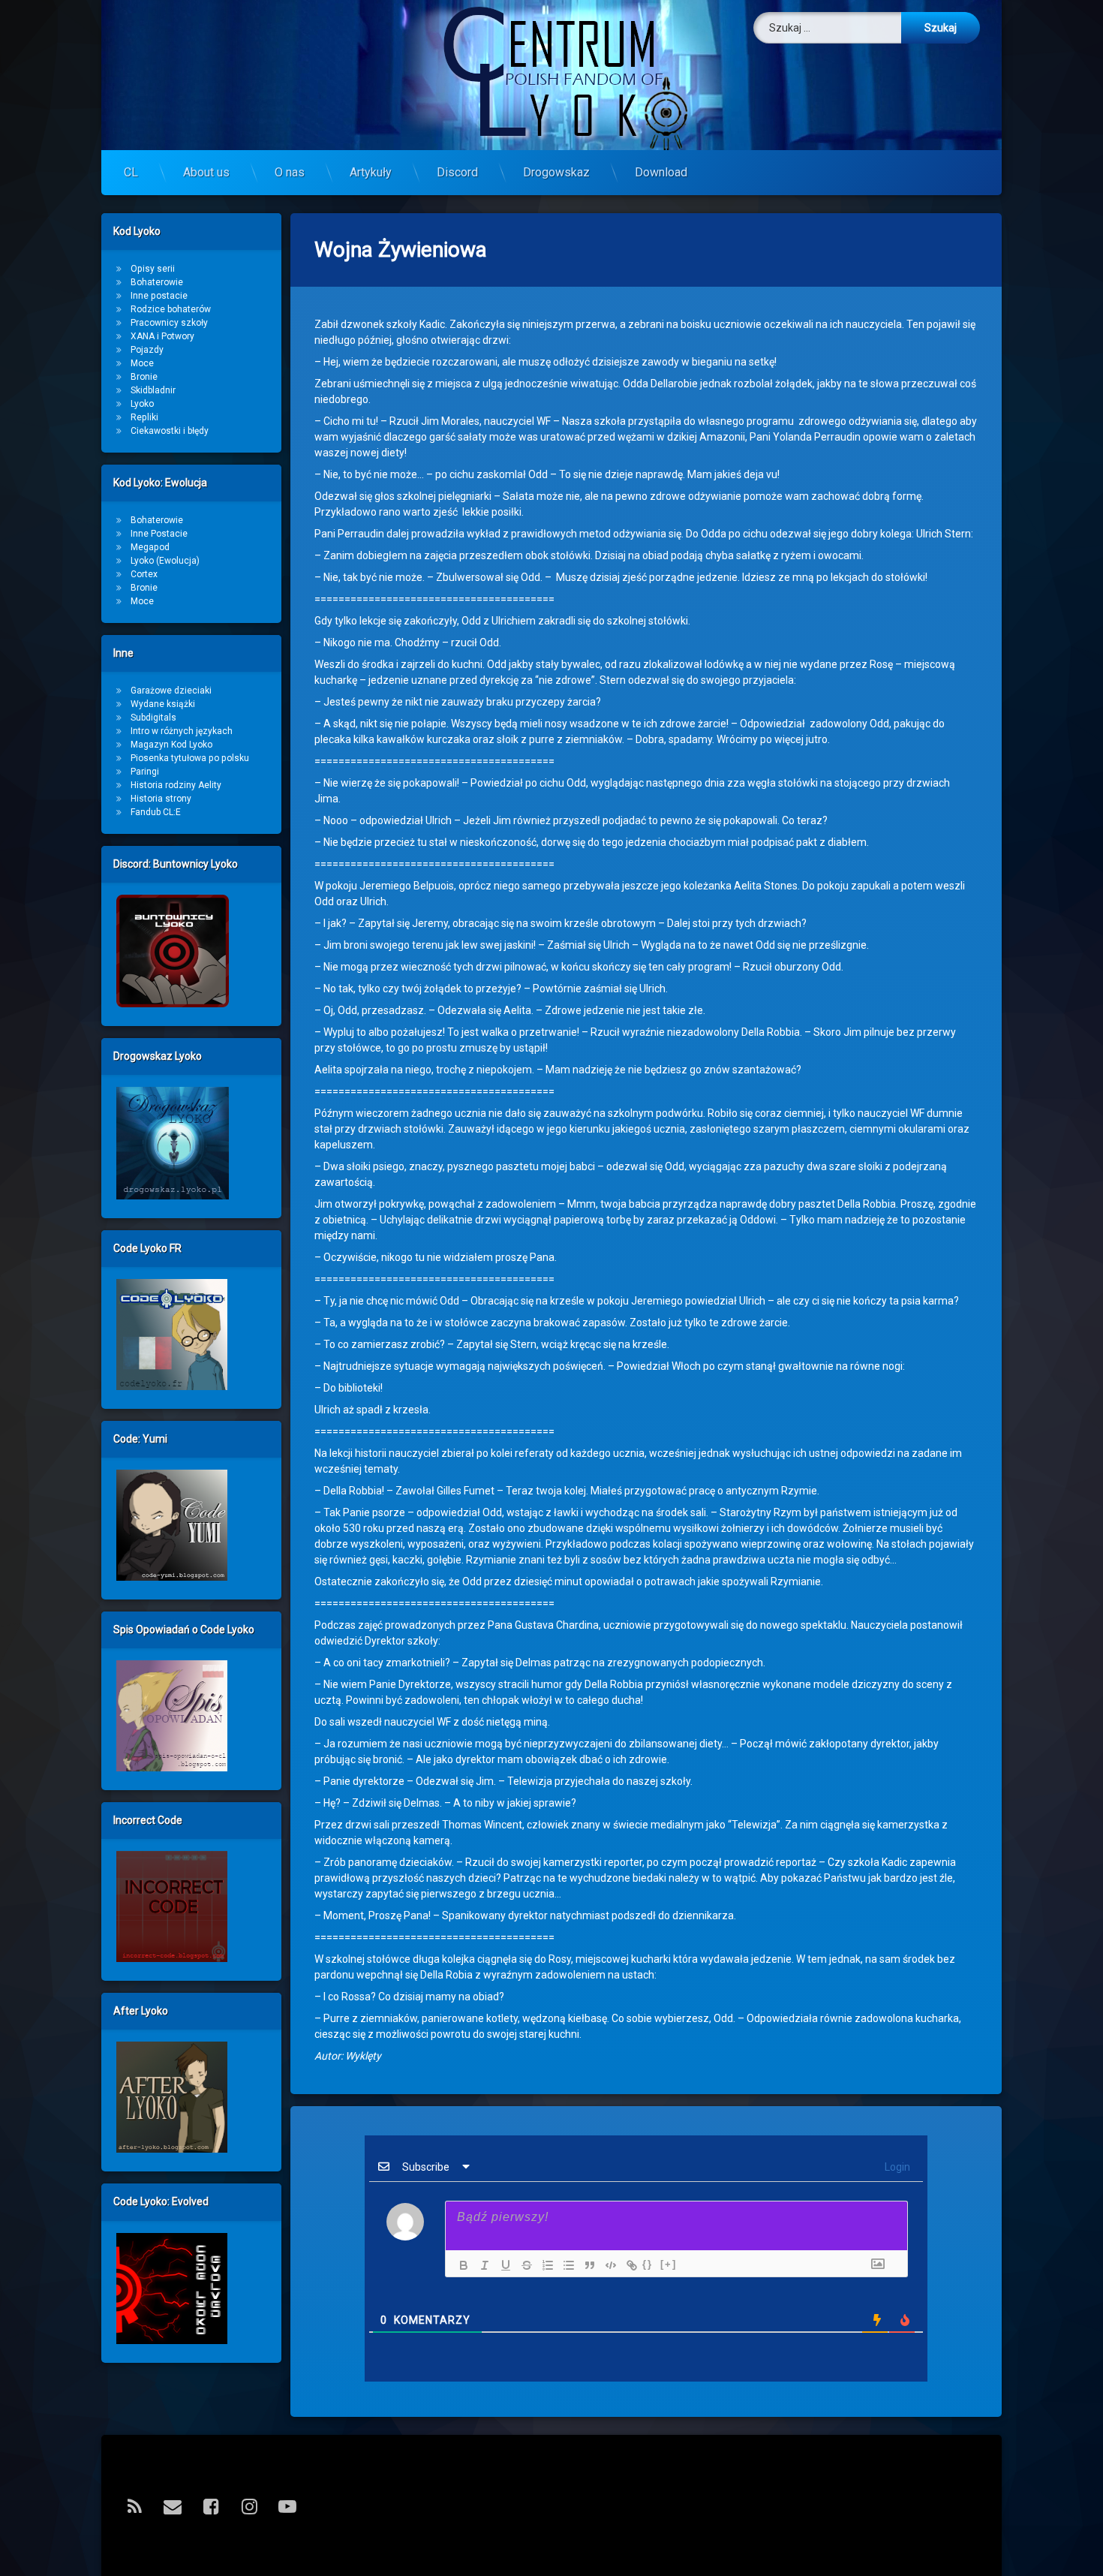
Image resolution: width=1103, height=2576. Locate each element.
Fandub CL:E (156, 812)
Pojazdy (147, 350)
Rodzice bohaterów (171, 309)
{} (648, 2264)
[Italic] (481, 2265)
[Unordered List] (565, 2265)
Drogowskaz (556, 172)
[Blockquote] (586, 2265)
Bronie (144, 377)
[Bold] (460, 2265)
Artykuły (371, 172)
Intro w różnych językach (182, 731)
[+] (669, 2264)
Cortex (144, 574)
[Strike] (523, 2265)
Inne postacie (159, 296)
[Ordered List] (544, 2265)
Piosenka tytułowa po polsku (190, 758)
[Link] (628, 2265)
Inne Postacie (159, 534)
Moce (142, 363)
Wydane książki (163, 704)
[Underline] (502, 2265)
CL (131, 172)
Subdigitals (153, 718)
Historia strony (161, 799)
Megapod (150, 547)
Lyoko (142, 404)
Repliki (144, 417)
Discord (457, 172)
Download (661, 172)
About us (206, 172)
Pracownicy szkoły (169, 323)
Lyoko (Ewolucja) (165, 561)
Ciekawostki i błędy (170, 431)
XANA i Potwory (162, 336)
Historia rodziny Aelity (176, 785)
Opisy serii (153, 269)
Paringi (145, 772)
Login (896, 2167)
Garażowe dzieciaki (171, 691)
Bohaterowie (157, 282)
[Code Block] (607, 2265)
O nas (290, 172)
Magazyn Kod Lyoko (171, 745)
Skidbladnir (153, 390)
